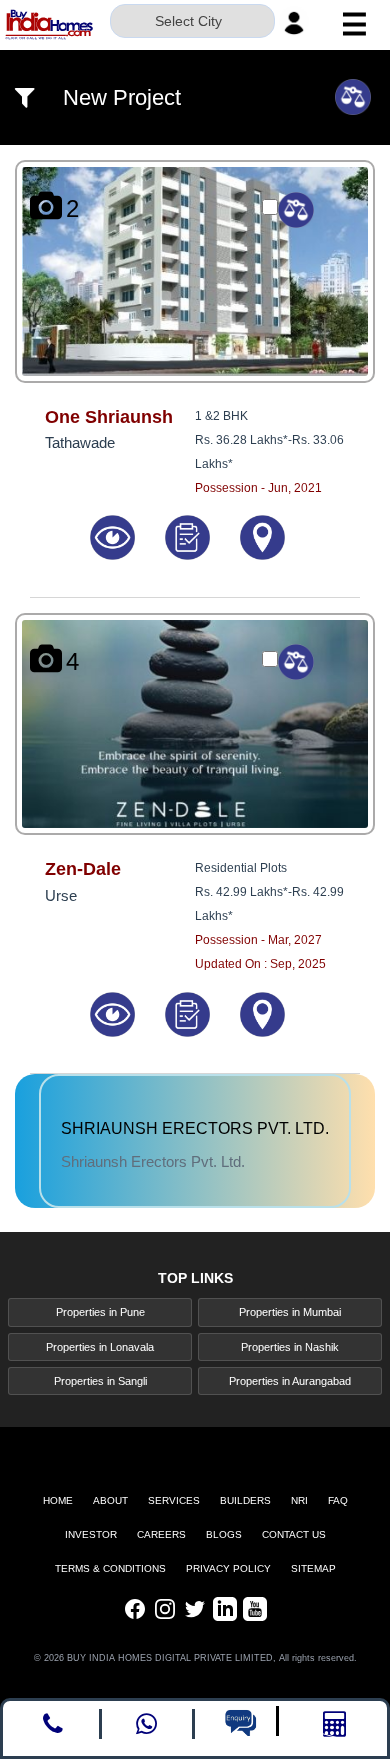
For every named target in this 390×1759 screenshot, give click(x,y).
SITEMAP (313, 1568)
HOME (58, 1500)
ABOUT (110, 1500)
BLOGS (224, 1534)
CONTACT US (294, 1534)
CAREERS (161, 1534)
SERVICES (174, 1500)
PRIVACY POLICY (228, 1568)
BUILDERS (245, 1500)
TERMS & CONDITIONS (110, 1568)
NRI (299, 1500)
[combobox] (192, 23)
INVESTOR (91, 1534)
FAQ (338, 1500)
